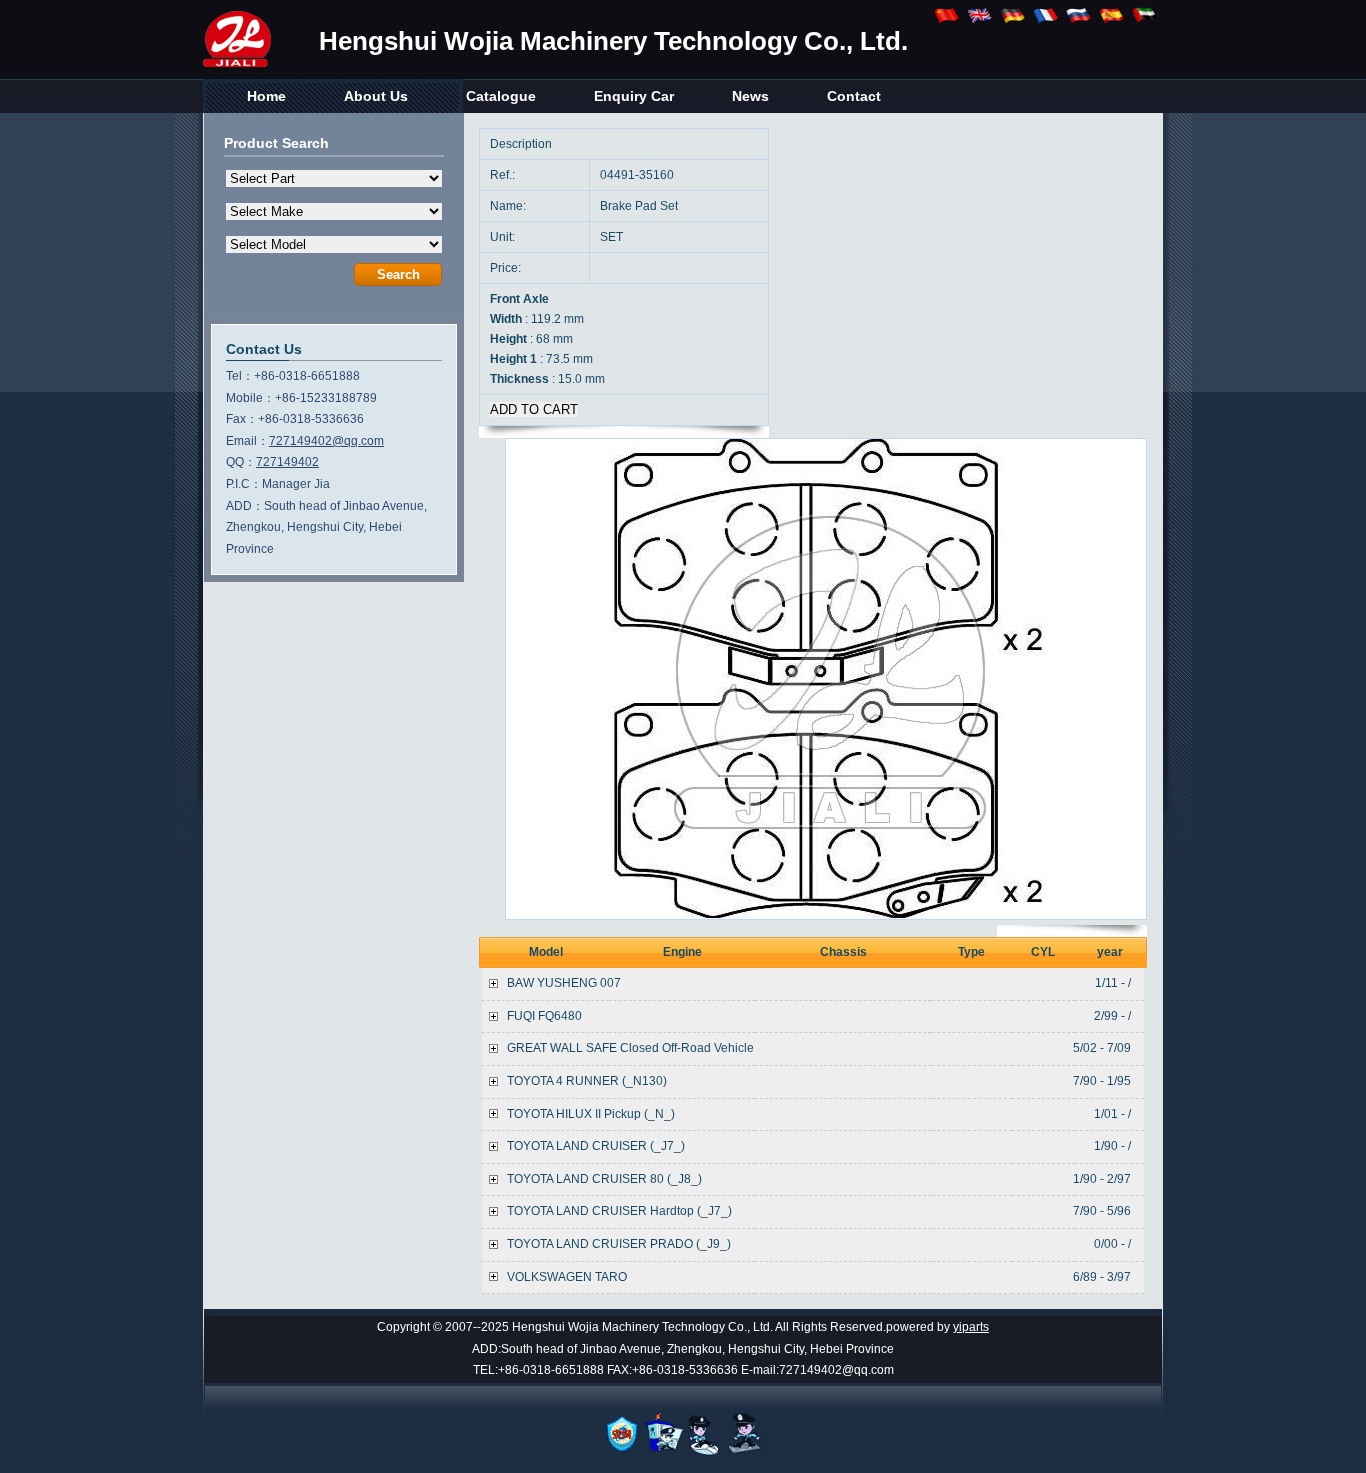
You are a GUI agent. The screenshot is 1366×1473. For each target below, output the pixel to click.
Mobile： (250, 398)
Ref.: (504, 175)
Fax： (242, 419)
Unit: (504, 237)
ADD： (245, 506)
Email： (247, 441)
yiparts (971, 1327)
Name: (509, 206)
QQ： (241, 462)
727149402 (287, 462)
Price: (507, 268)
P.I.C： (244, 484)
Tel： (240, 376)
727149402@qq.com (326, 441)
